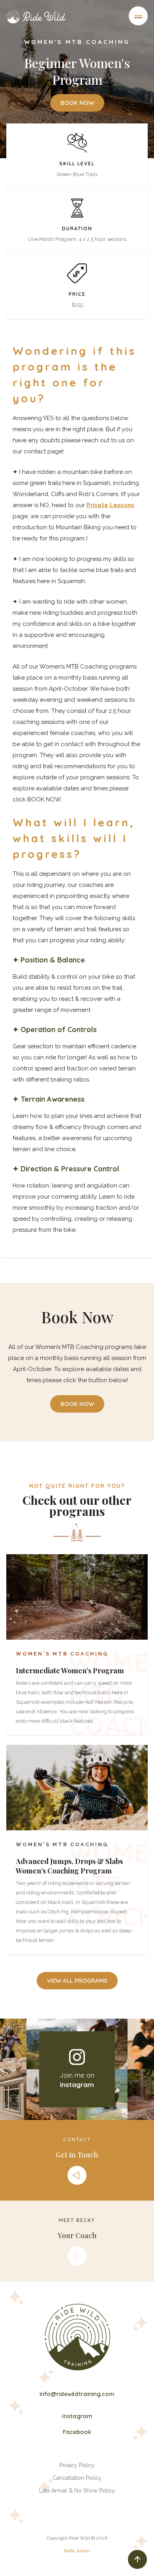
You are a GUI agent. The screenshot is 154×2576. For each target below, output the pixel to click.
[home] (38, 17)
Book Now (77, 103)
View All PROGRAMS (77, 1980)
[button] (138, 16)
